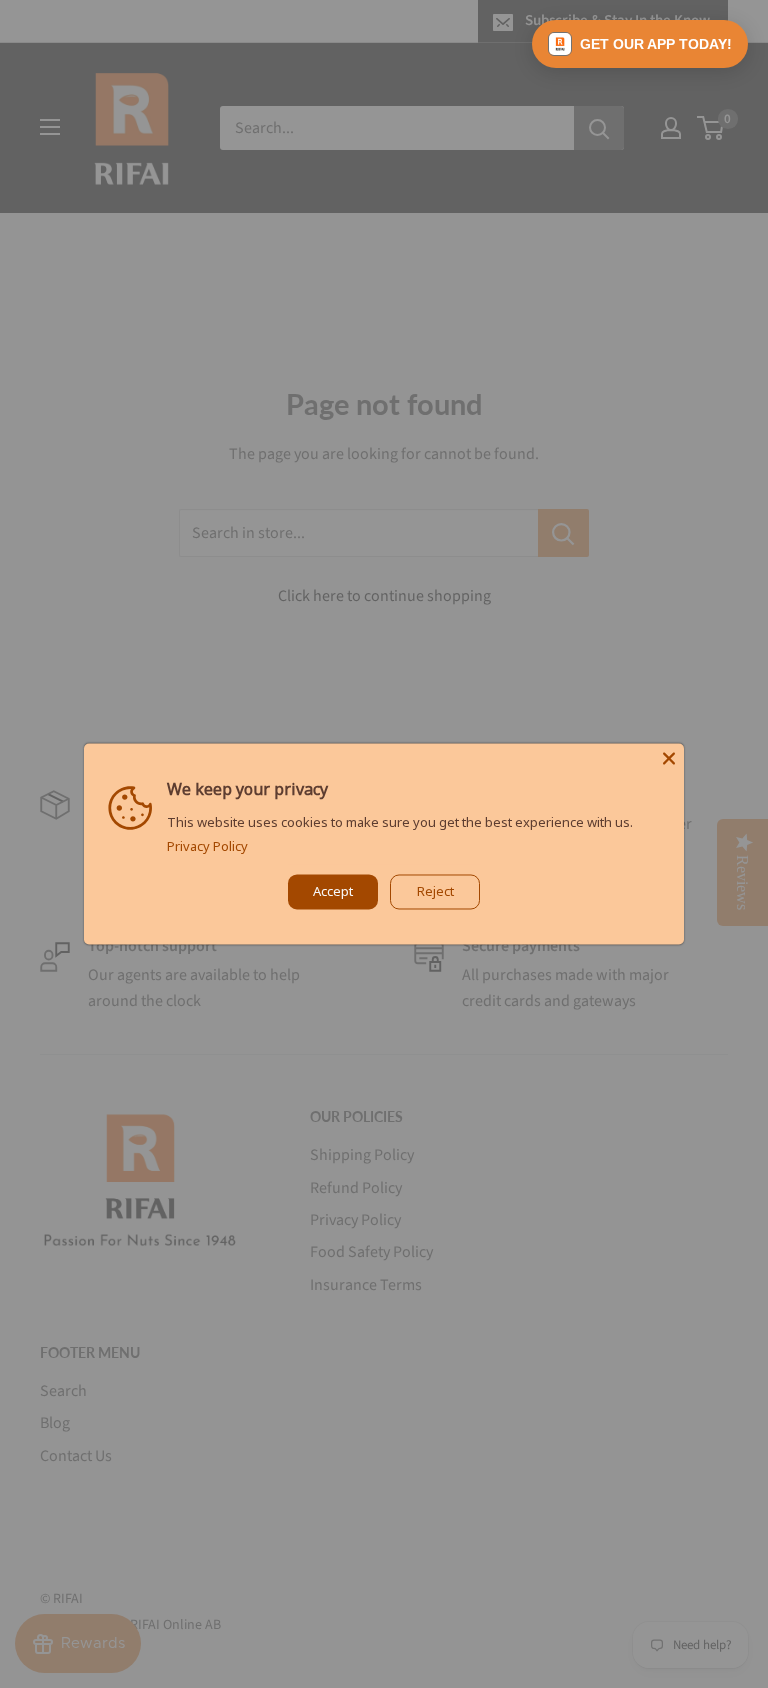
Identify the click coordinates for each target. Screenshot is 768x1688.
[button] (640, 44)
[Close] (669, 758)
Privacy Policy (207, 847)
